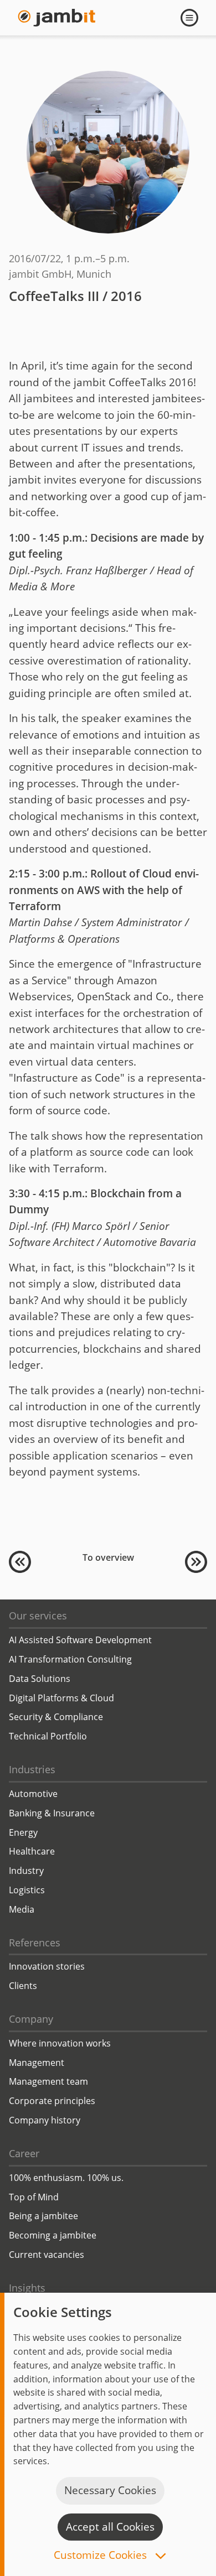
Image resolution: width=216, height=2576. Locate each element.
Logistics (27, 1890)
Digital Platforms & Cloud (61, 1698)
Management (37, 2063)
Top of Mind (34, 2197)
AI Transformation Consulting (70, 1659)
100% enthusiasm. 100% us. (66, 2178)
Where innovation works (60, 2043)
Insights (27, 2288)
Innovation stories (47, 1966)
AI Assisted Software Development (80, 1640)
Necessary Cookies (110, 2490)
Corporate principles (52, 2101)
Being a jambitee (43, 2216)
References (35, 1943)
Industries (32, 1769)
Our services (38, 1616)
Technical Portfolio (48, 1736)
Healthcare (32, 1851)
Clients (23, 1986)
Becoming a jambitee (53, 2235)
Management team (48, 2081)
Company (31, 2019)
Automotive (33, 1794)
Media (22, 1909)
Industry (26, 1871)
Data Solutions (40, 1679)
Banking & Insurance (52, 1813)
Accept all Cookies (110, 2527)
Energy (23, 1832)
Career (24, 2153)
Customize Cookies (102, 2556)
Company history (45, 2120)
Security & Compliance (56, 1717)
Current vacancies (47, 2255)
